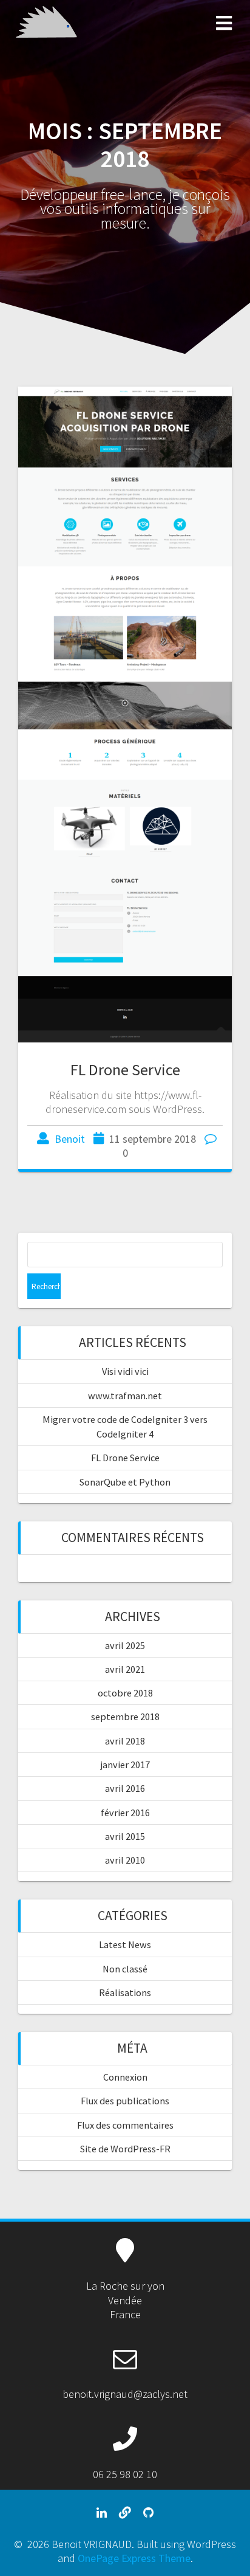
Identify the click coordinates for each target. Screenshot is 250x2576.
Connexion (125, 2077)
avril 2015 (125, 1836)
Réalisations (125, 1992)
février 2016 (125, 1813)
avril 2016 (125, 1788)
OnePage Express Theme (134, 2558)
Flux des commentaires (125, 2125)
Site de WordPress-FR (125, 2149)
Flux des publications (125, 2101)
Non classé (125, 1969)
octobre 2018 (125, 1693)
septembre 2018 (125, 1717)
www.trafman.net (125, 1396)
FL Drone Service (125, 1069)
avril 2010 (125, 1860)
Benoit (70, 1139)
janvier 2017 (125, 1765)
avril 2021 (125, 1669)
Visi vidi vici (125, 1371)
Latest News (125, 1944)
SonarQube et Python (125, 1482)
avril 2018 (125, 1741)
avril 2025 (125, 1645)
